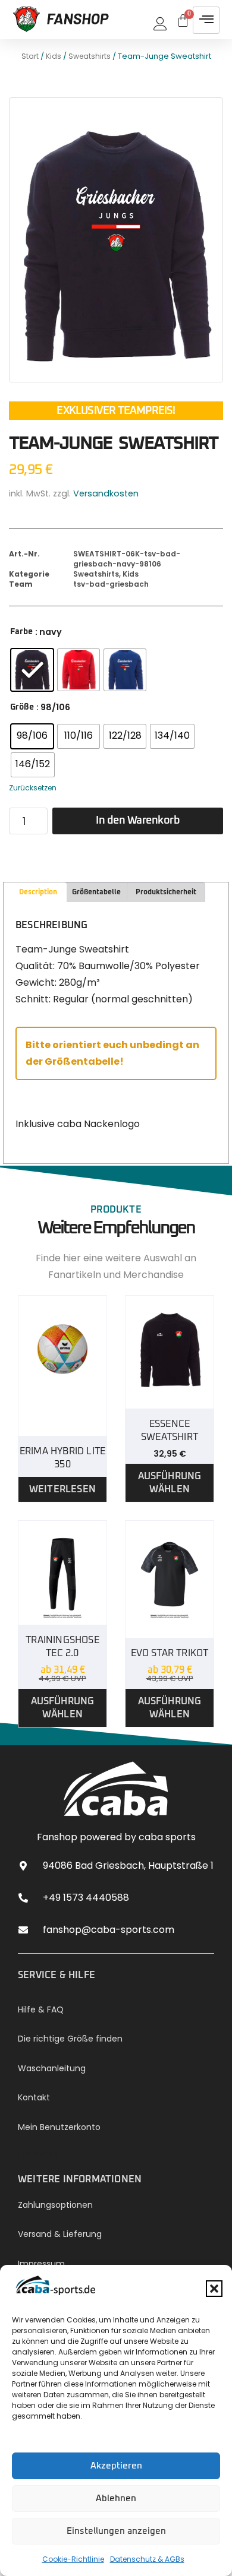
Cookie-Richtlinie (73, 2559)
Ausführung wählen (170, 1483)
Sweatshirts (90, 56)
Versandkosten (106, 493)
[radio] (32, 670)
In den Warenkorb (138, 821)
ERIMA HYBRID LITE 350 (62, 1458)
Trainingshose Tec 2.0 (62, 1647)
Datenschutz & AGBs (147, 2559)
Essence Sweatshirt (170, 1431)
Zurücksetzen (33, 788)
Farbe (21, 632)
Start (30, 56)
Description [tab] (38, 893)
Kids (54, 56)
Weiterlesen (62, 1489)
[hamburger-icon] (206, 20)
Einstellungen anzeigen (116, 2531)
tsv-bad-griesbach (111, 584)
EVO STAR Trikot (170, 1653)
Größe (22, 707)
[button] (214, 2289)
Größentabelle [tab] (96, 893)
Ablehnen (116, 2499)
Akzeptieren (116, 2466)
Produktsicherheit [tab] (166, 893)
